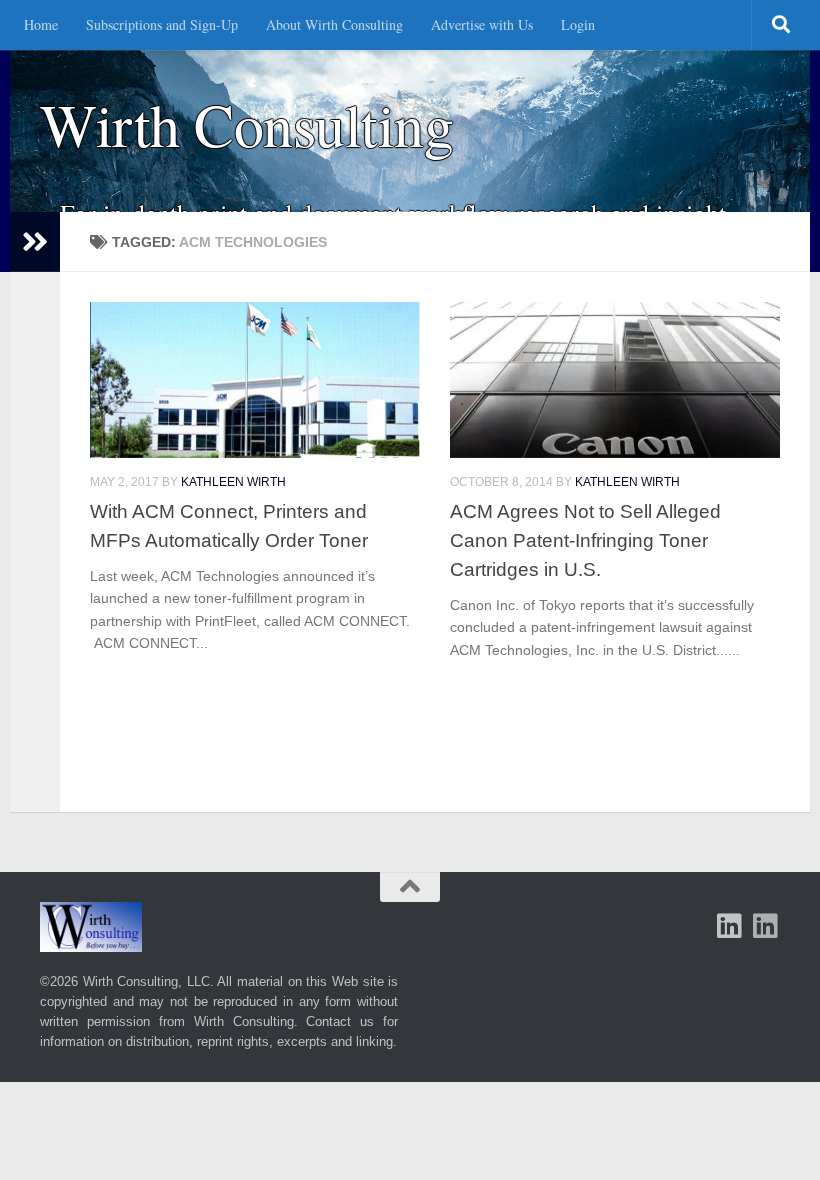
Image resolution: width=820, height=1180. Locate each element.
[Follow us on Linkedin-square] (730, 926)
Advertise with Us (482, 24)
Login (578, 24)
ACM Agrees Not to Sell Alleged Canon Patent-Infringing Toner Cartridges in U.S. (585, 540)
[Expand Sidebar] (35, 242)
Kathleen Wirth (233, 482)
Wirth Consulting (246, 124)
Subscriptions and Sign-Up (162, 24)
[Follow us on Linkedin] (766, 926)
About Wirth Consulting (334, 24)
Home (41, 24)
